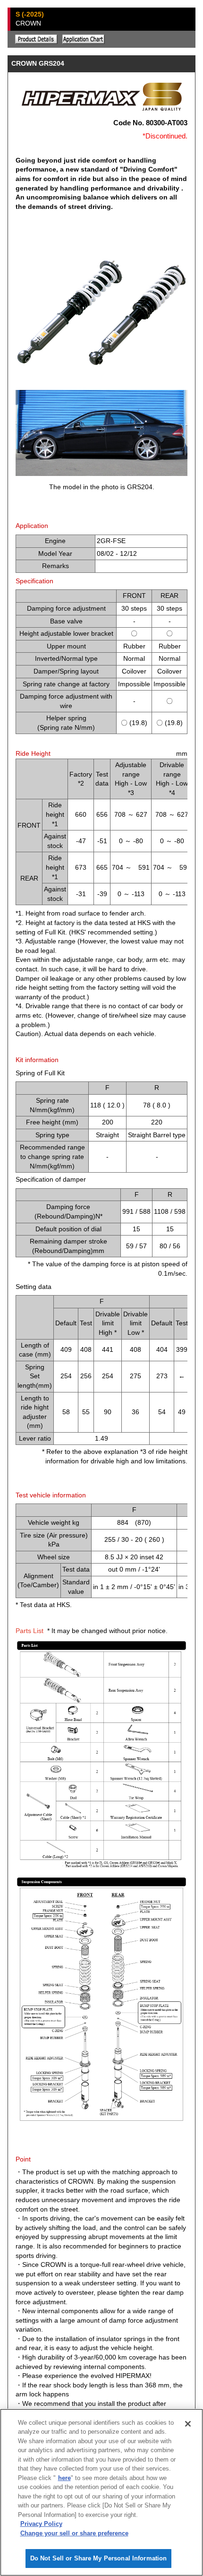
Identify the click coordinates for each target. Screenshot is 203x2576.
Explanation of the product (36, 39)
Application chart (84, 39)
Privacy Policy (41, 2524)
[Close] (188, 2424)
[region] (101, 2492)
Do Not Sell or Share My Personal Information (99, 2558)
